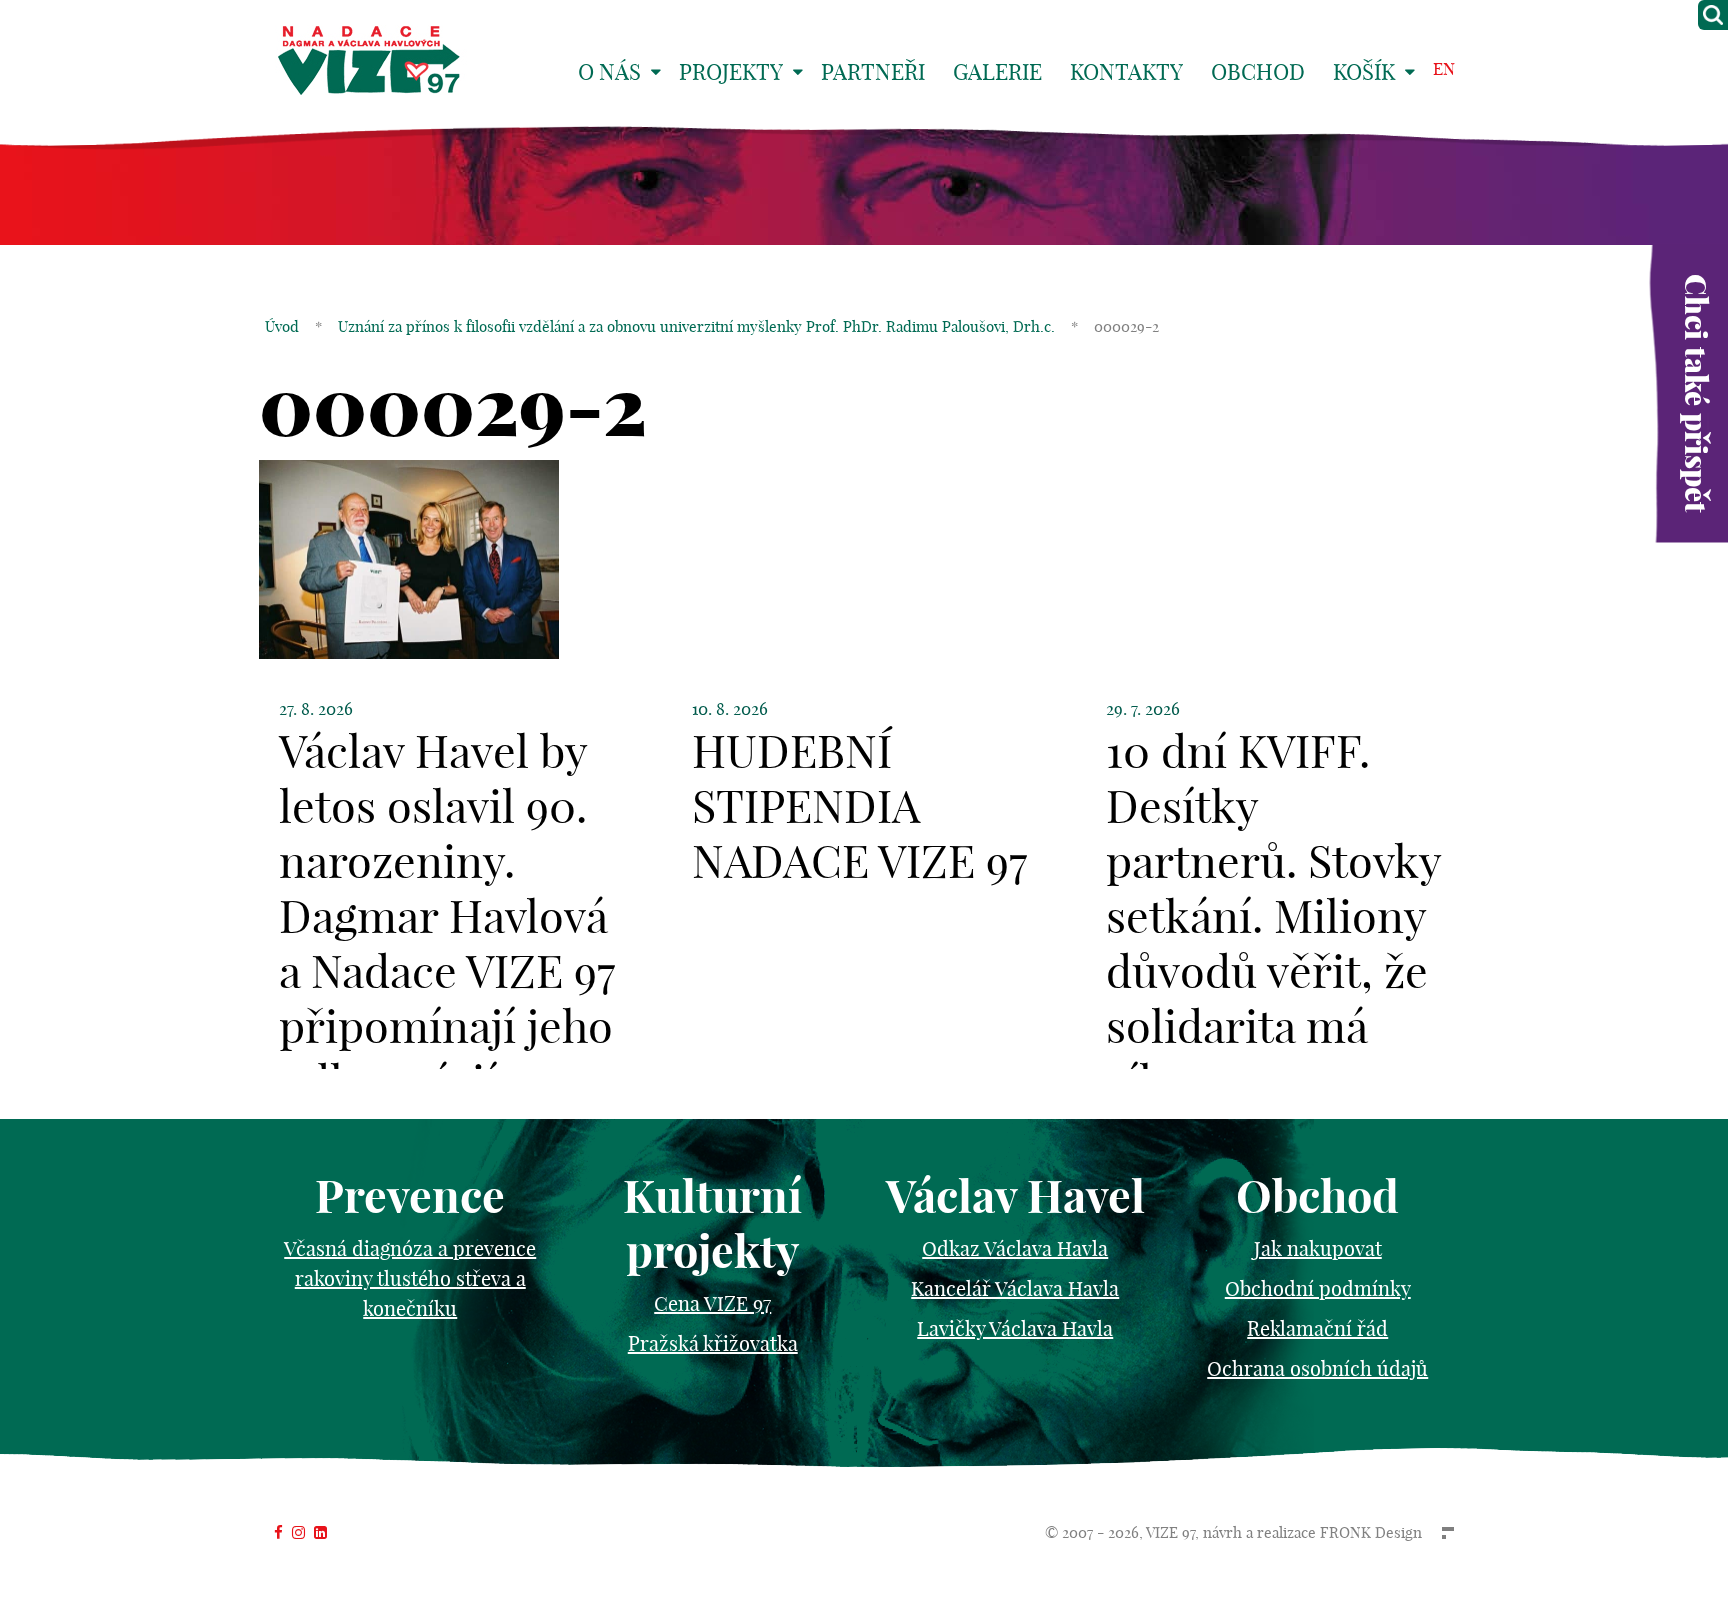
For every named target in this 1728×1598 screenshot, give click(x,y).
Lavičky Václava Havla (1015, 1328)
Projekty (731, 72)
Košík (1364, 72)
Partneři (873, 72)
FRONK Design (1371, 1532)
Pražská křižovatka (713, 1343)
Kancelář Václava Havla (1015, 1288)
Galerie (997, 72)
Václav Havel (1015, 1196)
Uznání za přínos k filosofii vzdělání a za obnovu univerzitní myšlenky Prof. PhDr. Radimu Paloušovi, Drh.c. (696, 326)
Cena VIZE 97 (712, 1303)
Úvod (282, 326)
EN (1444, 68)
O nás (609, 72)
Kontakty (1126, 72)
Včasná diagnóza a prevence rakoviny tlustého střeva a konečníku (410, 1278)
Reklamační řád (1317, 1328)
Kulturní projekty (712, 1224)
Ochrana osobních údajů (1317, 1368)
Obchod (1258, 72)
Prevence (410, 1196)
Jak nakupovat (1318, 1248)
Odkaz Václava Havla (1015, 1248)
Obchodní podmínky (1318, 1288)
